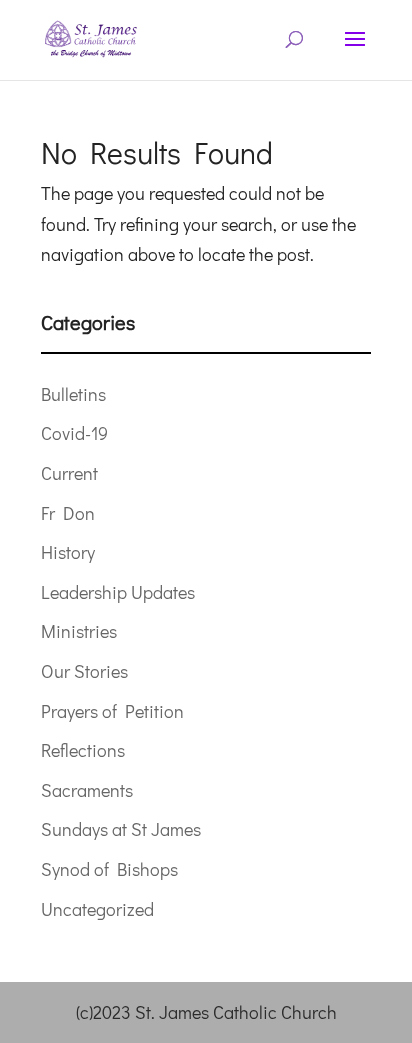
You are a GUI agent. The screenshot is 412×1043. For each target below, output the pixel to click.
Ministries (79, 631)
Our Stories (84, 671)
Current (69, 473)
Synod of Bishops (109, 869)
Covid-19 (74, 433)
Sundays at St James (121, 829)
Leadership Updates (118, 592)
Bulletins (73, 394)
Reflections (83, 750)
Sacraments (87, 790)
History (68, 552)
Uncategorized (97, 909)
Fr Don (68, 513)
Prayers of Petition (112, 711)
